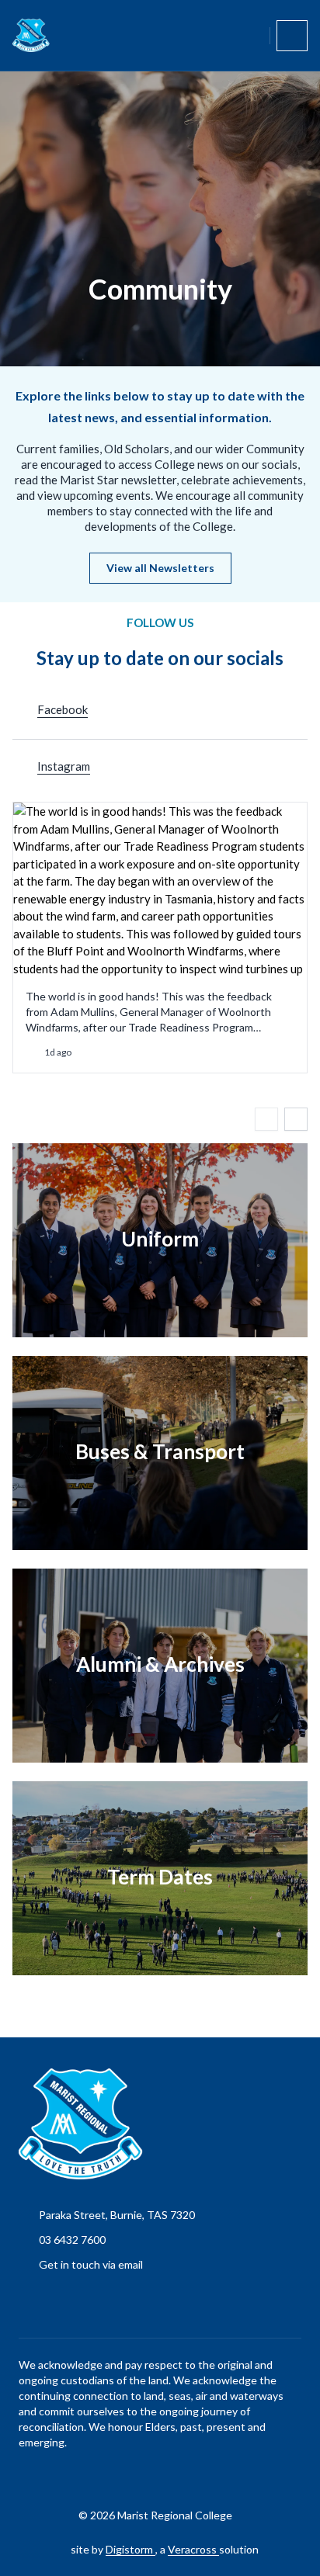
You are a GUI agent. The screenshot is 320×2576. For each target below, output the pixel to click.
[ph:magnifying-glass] (248, 36)
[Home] (31, 35)
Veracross (193, 2549)
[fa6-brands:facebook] (145, 2477)
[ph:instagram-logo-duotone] (184, 2477)
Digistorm (130, 2549)
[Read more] (145, 2477)
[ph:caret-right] (296, 1119)
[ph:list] (292, 36)
